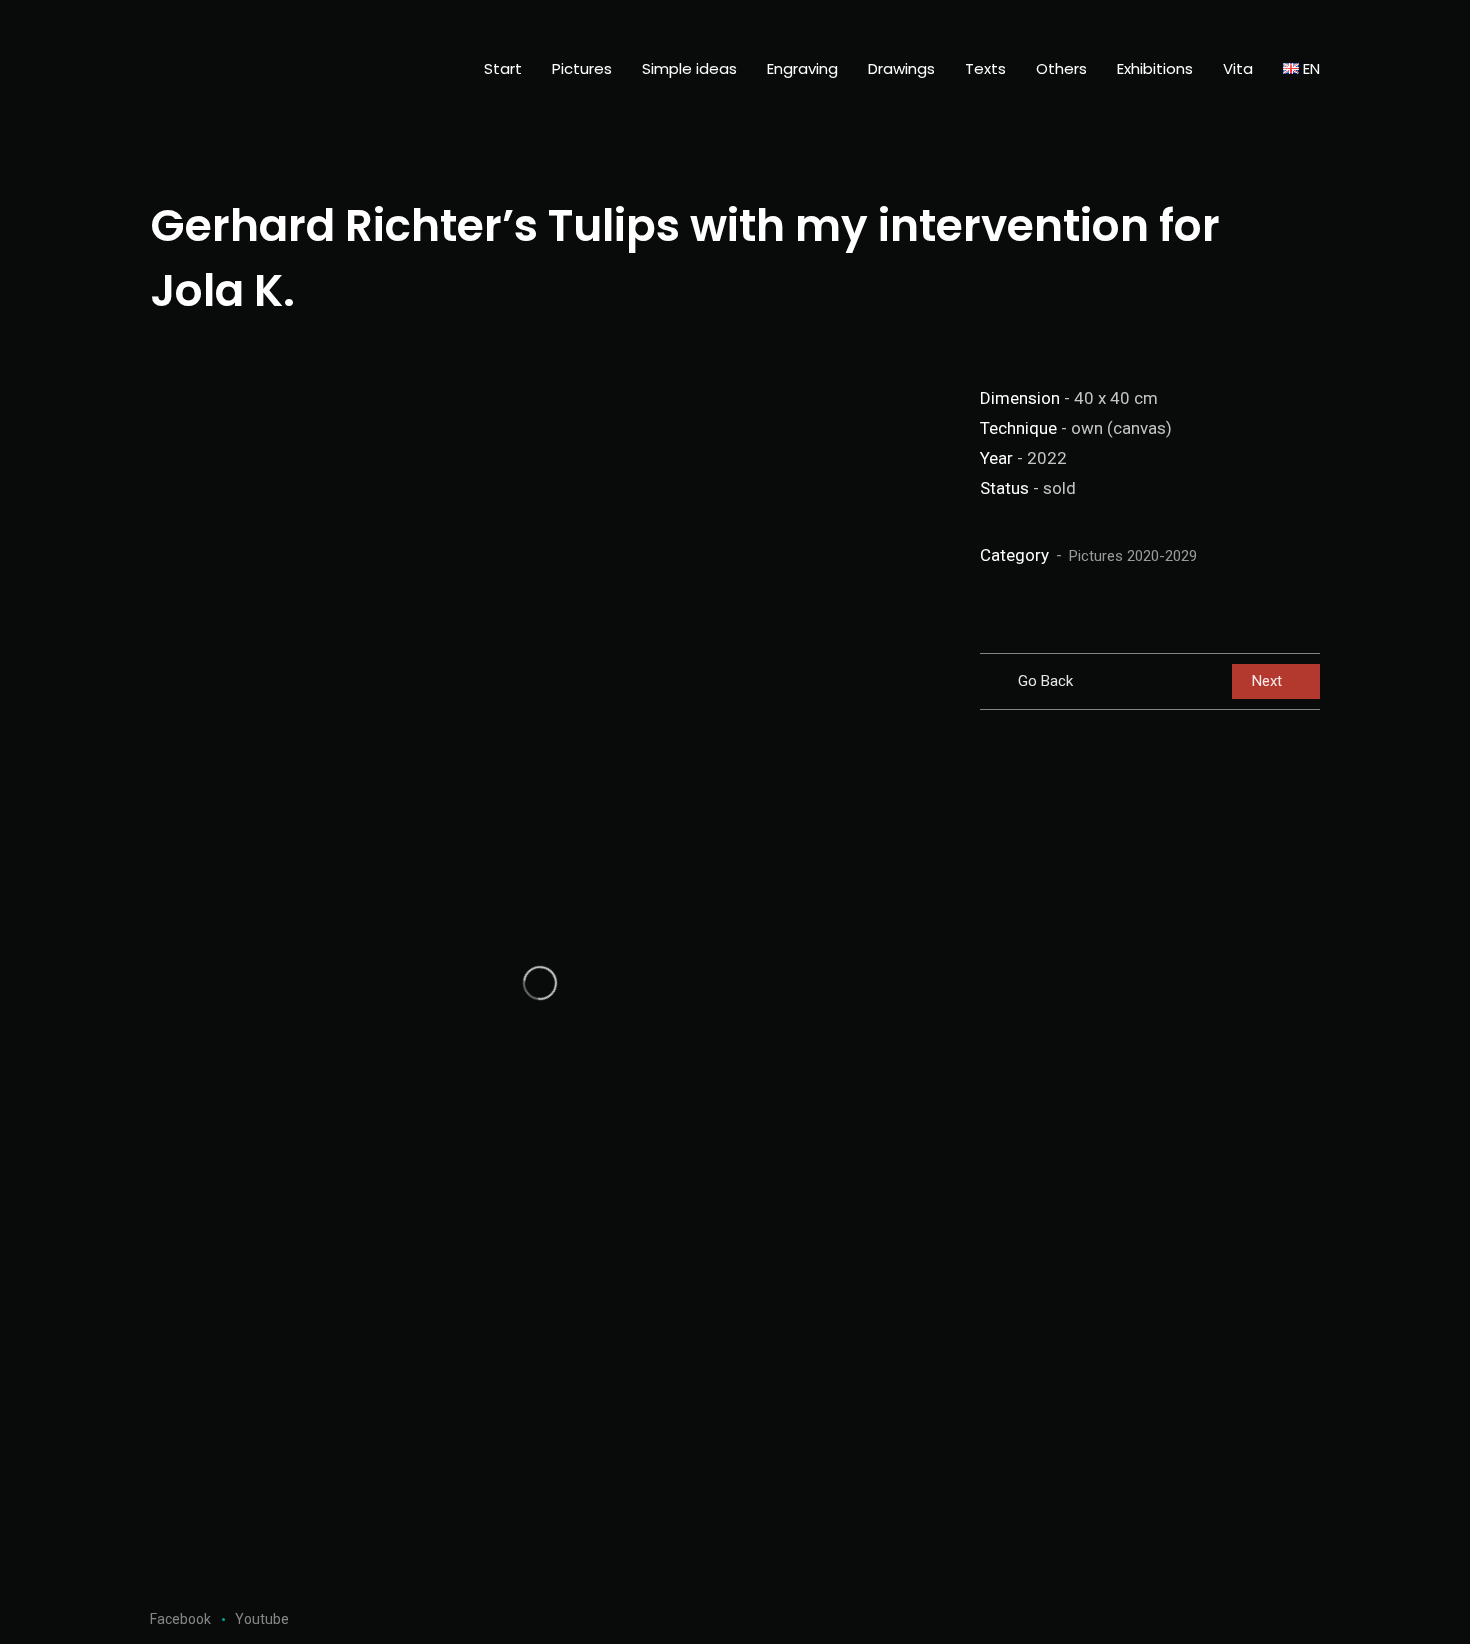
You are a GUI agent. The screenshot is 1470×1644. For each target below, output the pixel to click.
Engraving (802, 68)
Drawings (901, 68)
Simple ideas (689, 68)
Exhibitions (1155, 68)
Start (503, 68)
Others (1061, 68)
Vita (1238, 68)
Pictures (582, 68)
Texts (985, 68)
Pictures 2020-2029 (1133, 556)
